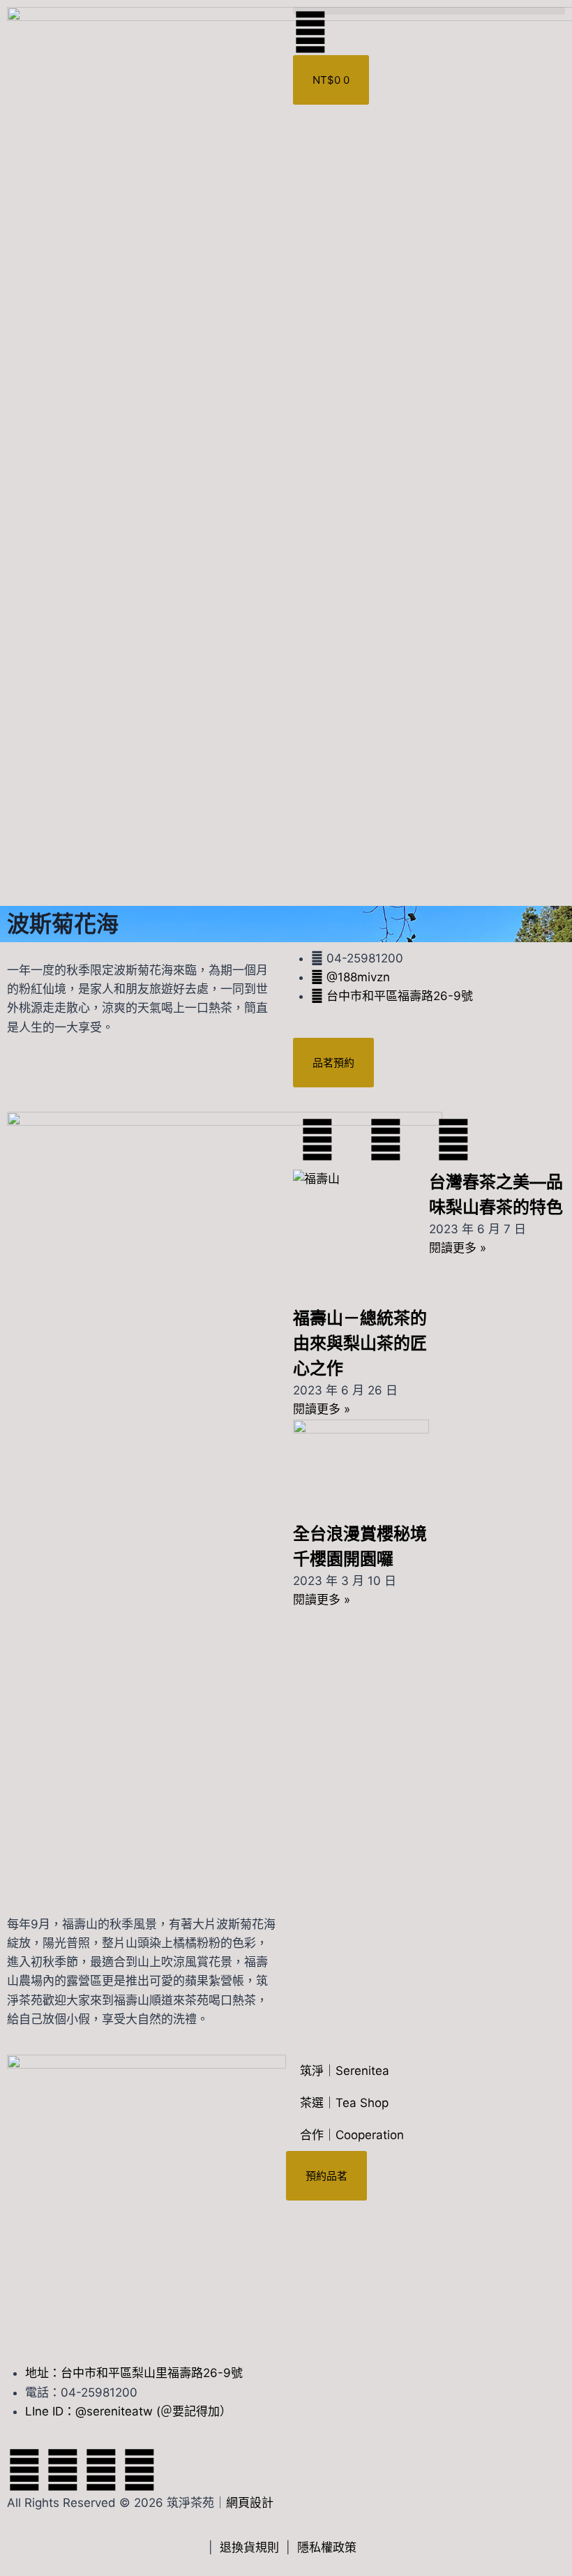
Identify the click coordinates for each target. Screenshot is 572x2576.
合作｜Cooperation (352, 2135)
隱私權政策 (327, 2547)
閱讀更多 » (322, 1409)
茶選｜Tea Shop (344, 2103)
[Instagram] (101, 2470)
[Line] (63, 2470)
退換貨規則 (249, 2547)
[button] (429, 11)
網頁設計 (250, 2503)
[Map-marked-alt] (140, 2470)
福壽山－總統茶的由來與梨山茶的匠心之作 (360, 1343)
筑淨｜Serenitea (345, 2071)
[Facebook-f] (24, 2470)
